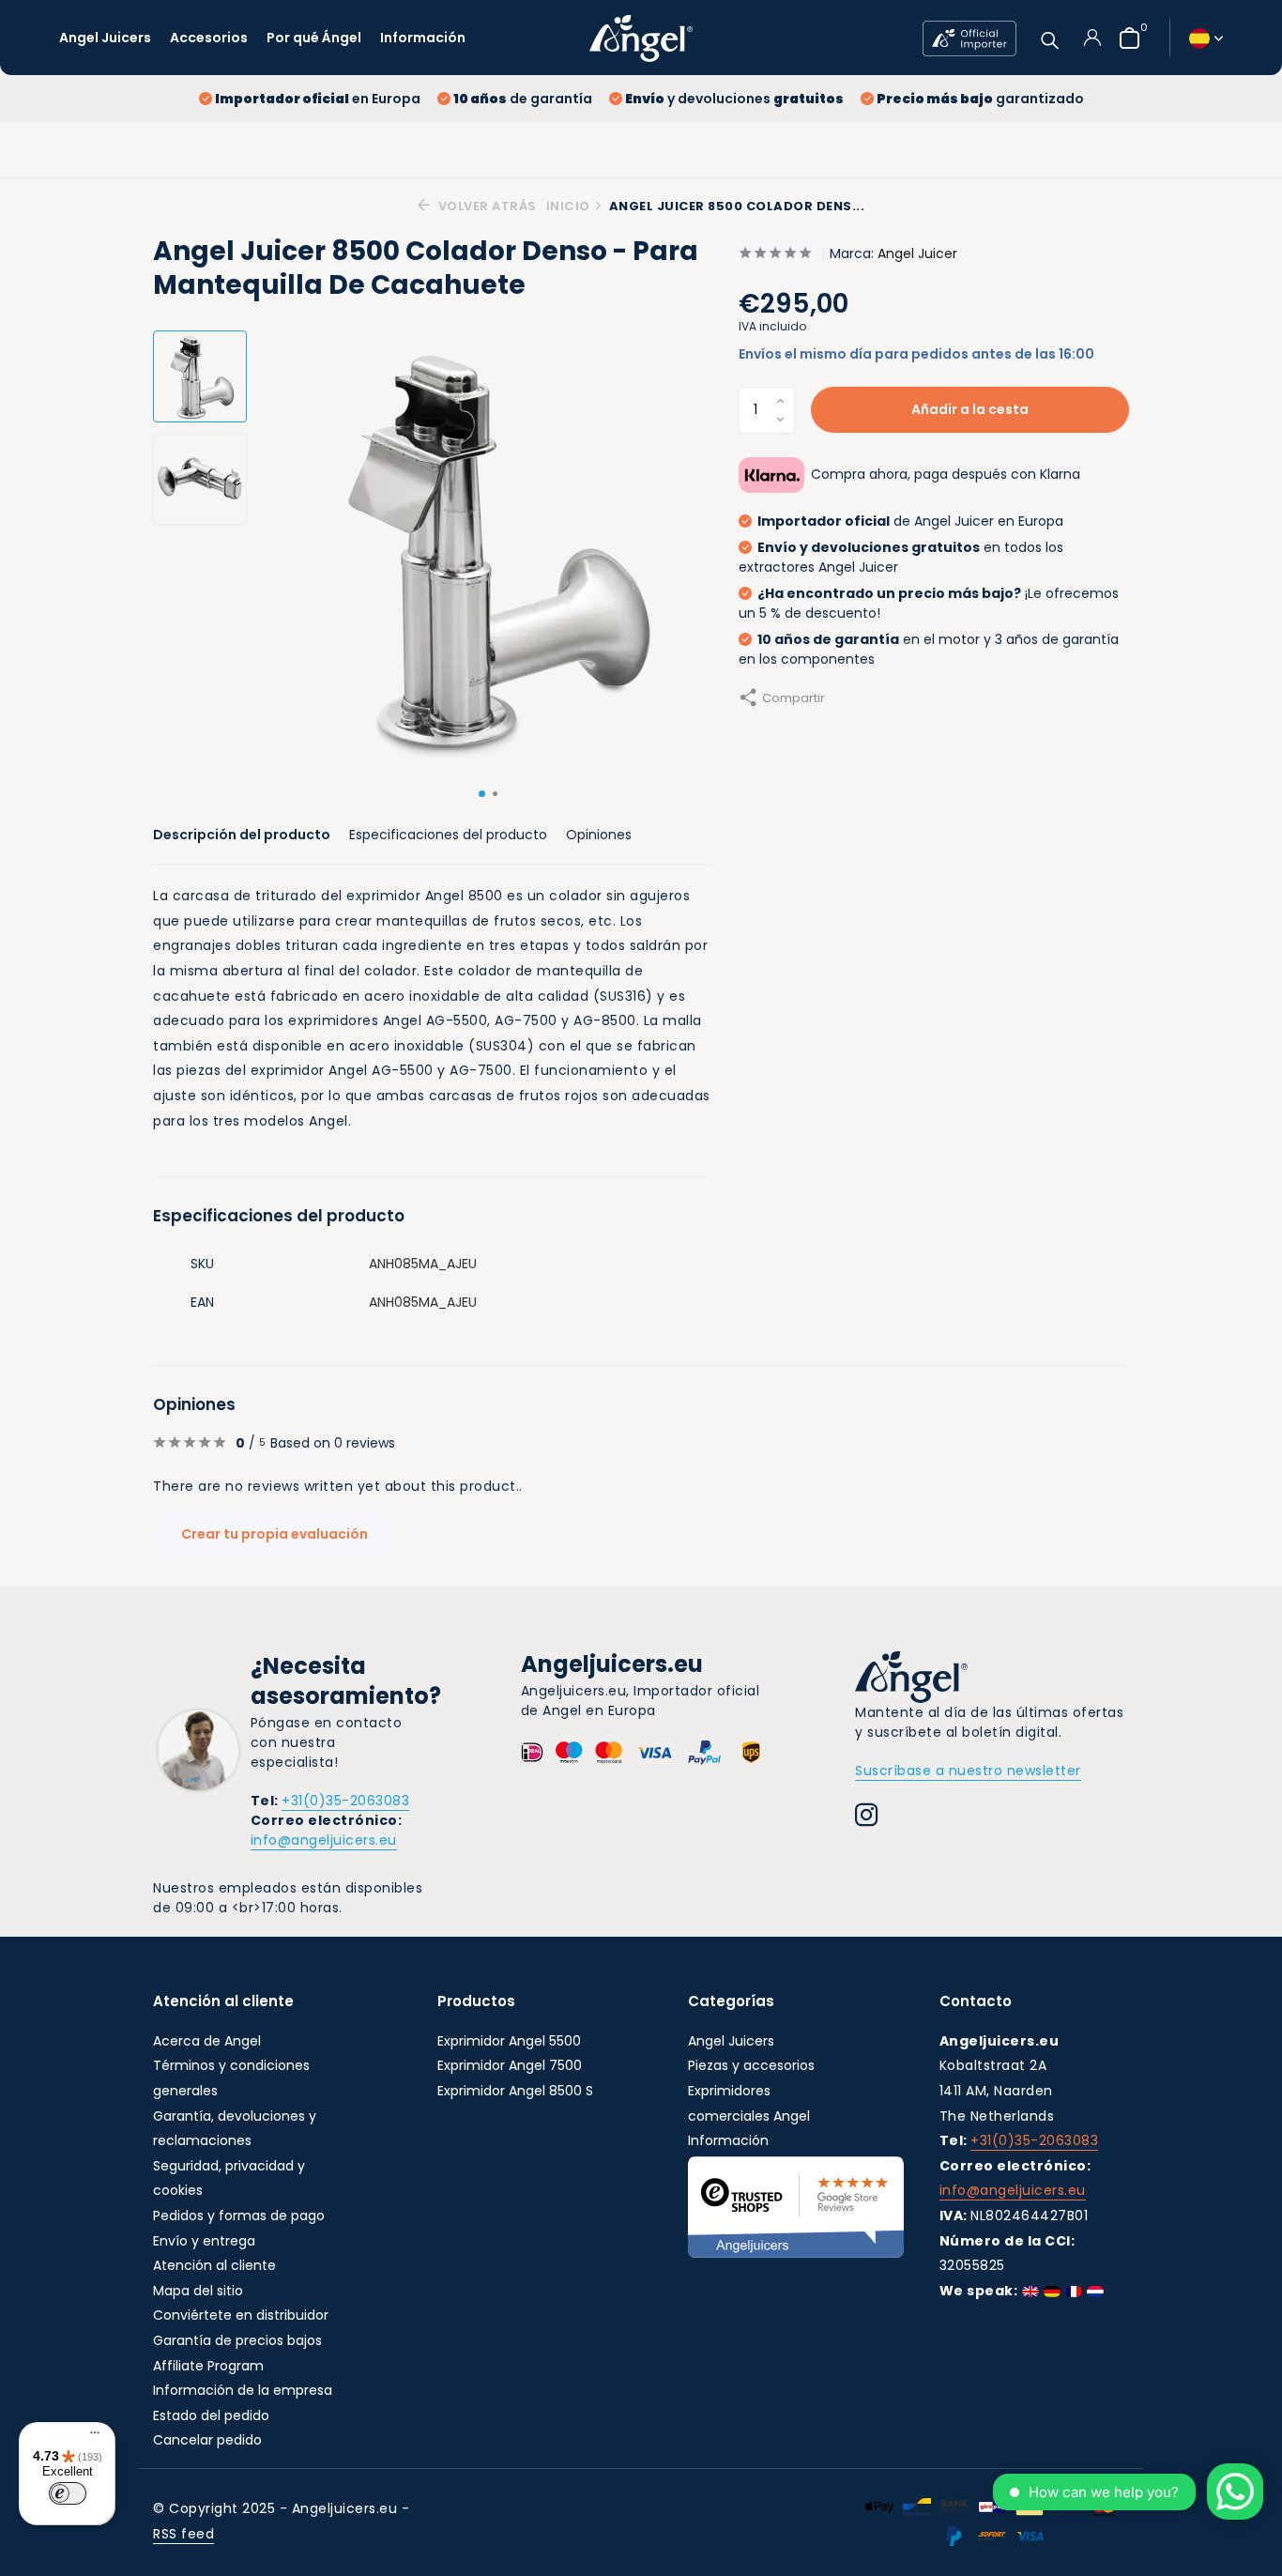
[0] (1125, 38)
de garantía (523, 99)
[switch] (68, 2493)
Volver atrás (486, 206)
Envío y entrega (204, 2241)
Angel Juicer (917, 253)
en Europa (318, 99)
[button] (482, 794)
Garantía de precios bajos (237, 2340)
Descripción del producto (242, 835)
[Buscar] (1050, 38)
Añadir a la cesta (970, 409)
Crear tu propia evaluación (275, 1534)
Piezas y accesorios (751, 2065)
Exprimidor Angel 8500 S (515, 2091)
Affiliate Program (208, 2366)
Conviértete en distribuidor (241, 2315)
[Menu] (90, 2435)
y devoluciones (734, 99)
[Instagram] (867, 1817)
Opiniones (599, 835)
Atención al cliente (214, 2265)
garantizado (980, 99)
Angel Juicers (105, 38)
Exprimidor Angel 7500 (510, 2065)
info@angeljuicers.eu (324, 1840)
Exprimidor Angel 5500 (509, 2041)
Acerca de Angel (207, 2041)
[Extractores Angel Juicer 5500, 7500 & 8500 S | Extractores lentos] (641, 38)
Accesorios (209, 38)
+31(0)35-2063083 (345, 1801)
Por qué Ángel (314, 38)
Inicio (568, 206)
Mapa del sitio (198, 2291)
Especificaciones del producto (448, 835)
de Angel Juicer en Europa (910, 521)
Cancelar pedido (207, 2440)
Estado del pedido (211, 2415)
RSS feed (183, 2534)
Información (423, 38)
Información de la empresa (243, 2390)
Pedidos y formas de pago (239, 2216)
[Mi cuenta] (1092, 38)
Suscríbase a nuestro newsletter (968, 1771)
